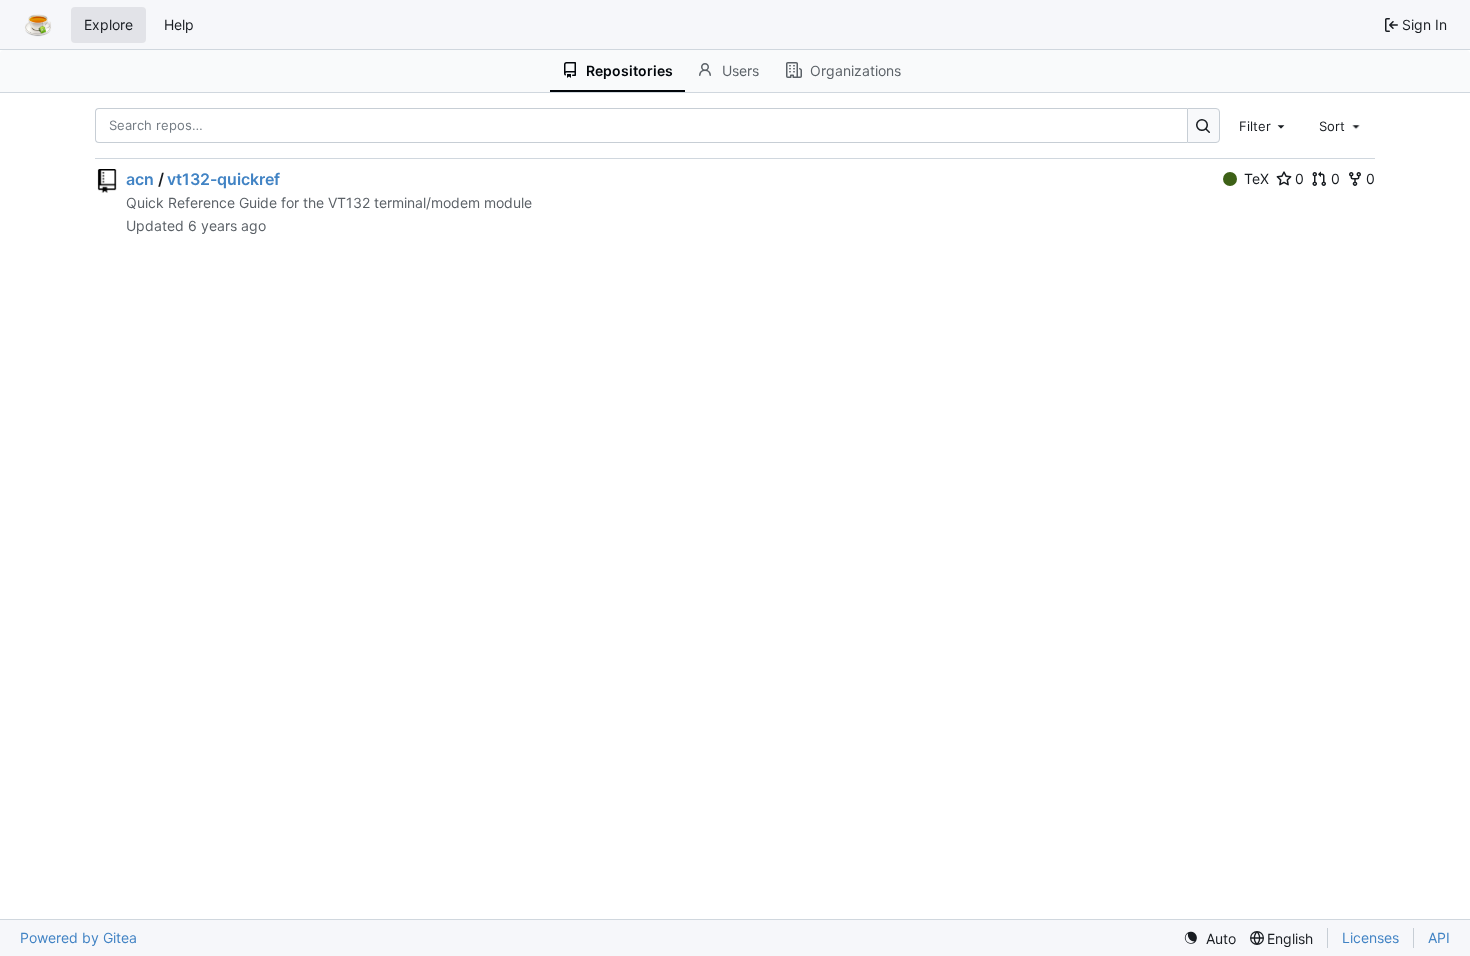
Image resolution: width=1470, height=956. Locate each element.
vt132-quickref (223, 179)
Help (179, 24)
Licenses (1370, 937)
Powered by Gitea (78, 937)
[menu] (1209, 938)
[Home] (38, 25)
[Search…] (1203, 125)
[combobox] (1264, 125)
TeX (1256, 178)
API (1439, 937)
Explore (108, 24)
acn (140, 179)
